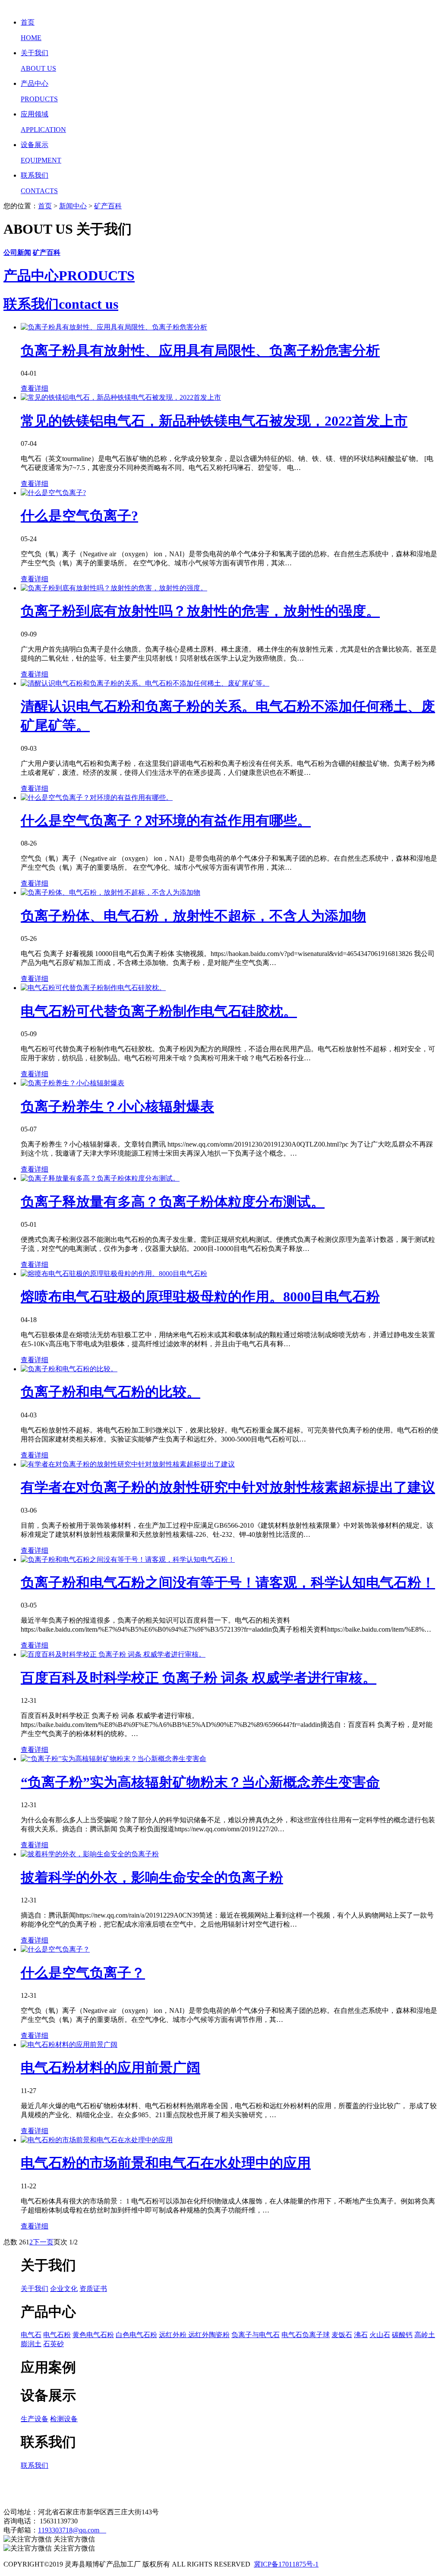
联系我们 (35, 2465)
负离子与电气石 (256, 2335)
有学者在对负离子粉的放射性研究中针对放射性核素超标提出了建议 (228, 1487)
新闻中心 (73, 206)
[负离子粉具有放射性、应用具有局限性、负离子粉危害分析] (114, 327)
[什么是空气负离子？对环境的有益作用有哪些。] (97, 798)
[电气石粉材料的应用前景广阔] (69, 2045)
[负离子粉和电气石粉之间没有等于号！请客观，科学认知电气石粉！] (128, 1559)
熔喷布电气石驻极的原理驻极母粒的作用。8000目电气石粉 (200, 1297)
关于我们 (35, 2289)
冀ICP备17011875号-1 (286, 2564)
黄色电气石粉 (93, 2335)
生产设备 (35, 2419)
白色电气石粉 (136, 2335)
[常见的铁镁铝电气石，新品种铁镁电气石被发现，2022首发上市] (121, 397)
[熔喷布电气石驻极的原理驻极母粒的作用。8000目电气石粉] (114, 1274)
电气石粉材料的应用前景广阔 (110, 2068)
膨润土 (31, 2344)
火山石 (380, 2335)
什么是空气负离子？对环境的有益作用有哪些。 (166, 821)
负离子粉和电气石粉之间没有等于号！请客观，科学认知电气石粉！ (228, 1583)
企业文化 (64, 2289)
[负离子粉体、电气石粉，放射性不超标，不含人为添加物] (110, 892)
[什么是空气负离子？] (55, 1949)
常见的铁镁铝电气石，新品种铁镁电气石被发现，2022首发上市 (214, 421)
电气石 (31, 2335)
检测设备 (64, 2419)
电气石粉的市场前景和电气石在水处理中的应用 (166, 2163)
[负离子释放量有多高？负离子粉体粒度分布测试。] (100, 1178)
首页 (45, 206)
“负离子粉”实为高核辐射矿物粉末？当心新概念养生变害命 (200, 1782)
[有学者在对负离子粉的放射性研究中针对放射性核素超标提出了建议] (128, 1464)
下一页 (43, 2242)
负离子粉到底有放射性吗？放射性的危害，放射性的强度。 (200, 611)
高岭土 (425, 2335)
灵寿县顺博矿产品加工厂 (79, 2488)
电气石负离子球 (306, 2335)
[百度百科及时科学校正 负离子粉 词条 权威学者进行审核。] (113, 1654)
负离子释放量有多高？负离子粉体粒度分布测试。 (173, 1202)
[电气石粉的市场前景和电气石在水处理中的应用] (97, 2140)
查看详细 (35, 388)
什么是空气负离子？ (83, 1973)
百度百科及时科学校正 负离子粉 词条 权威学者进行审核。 (199, 1678)
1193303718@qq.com (72, 2530)
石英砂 (54, 2344)
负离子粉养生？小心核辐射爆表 (117, 1106)
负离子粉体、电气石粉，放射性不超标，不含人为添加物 (193, 916)
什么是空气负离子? (79, 516)
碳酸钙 (402, 2335)
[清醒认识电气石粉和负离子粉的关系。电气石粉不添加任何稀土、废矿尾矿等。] (145, 683)
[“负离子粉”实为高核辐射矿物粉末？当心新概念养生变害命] (114, 1759)
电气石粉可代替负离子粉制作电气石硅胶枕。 (159, 1011)
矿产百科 (108, 206)
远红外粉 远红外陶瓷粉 (194, 2335)
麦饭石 (342, 2335)
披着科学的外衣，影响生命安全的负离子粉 (152, 1877)
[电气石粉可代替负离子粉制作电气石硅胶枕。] (93, 988)
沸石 (361, 2335)
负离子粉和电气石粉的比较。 (110, 1392)
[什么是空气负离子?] (53, 493)
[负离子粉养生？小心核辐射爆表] (73, 1083)
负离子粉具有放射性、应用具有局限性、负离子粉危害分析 (200, 351)
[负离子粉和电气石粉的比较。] (69, 1369)
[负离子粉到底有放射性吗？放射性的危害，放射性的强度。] (114, 588)
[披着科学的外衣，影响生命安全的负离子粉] (90, 1854)
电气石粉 (57, 2335)
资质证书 (93, 2289)
